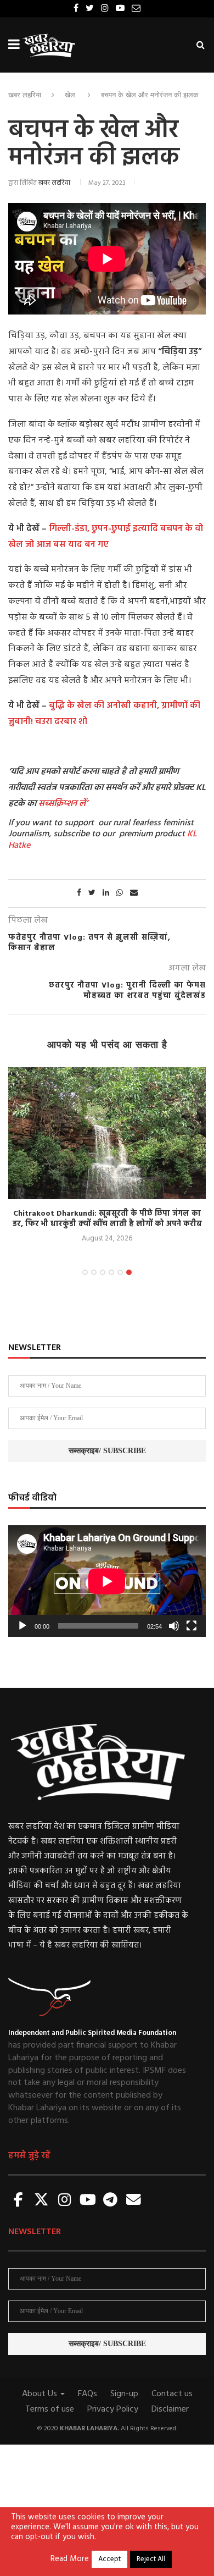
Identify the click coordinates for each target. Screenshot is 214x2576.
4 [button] (111, 1272)
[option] (107, 1156)
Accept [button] (109, 2559)
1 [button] (85, 1272)
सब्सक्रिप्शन (58, 804)
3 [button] (103, 1272)
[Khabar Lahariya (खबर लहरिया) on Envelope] (133, 2201)
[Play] (22, 1626)
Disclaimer (170, 2409)
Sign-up (124, 2394)
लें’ (82, 804)
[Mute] (174, 1626)
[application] (107, 1581)
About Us (41, 2394)
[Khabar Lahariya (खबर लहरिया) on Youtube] (88, 2201)
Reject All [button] (151, 2559)
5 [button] (120, 1272)
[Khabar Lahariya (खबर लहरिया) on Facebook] (19, 2201)
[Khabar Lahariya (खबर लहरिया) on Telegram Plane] (110, 2201)
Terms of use (50, 2409)
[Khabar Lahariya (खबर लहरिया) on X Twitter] (42, 2201)
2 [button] (94, 1272)
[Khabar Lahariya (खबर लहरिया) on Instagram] (65, 2201)
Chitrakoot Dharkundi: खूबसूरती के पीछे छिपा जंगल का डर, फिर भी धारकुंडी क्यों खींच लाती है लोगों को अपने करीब (107, 1219)
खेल (70, 95)
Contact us (172, 2394)
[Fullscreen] (192, 1626)
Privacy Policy (113, 2409)
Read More (70, 2560)
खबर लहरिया (25, 95)
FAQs (88, 2394)
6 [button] (129, 1272)
